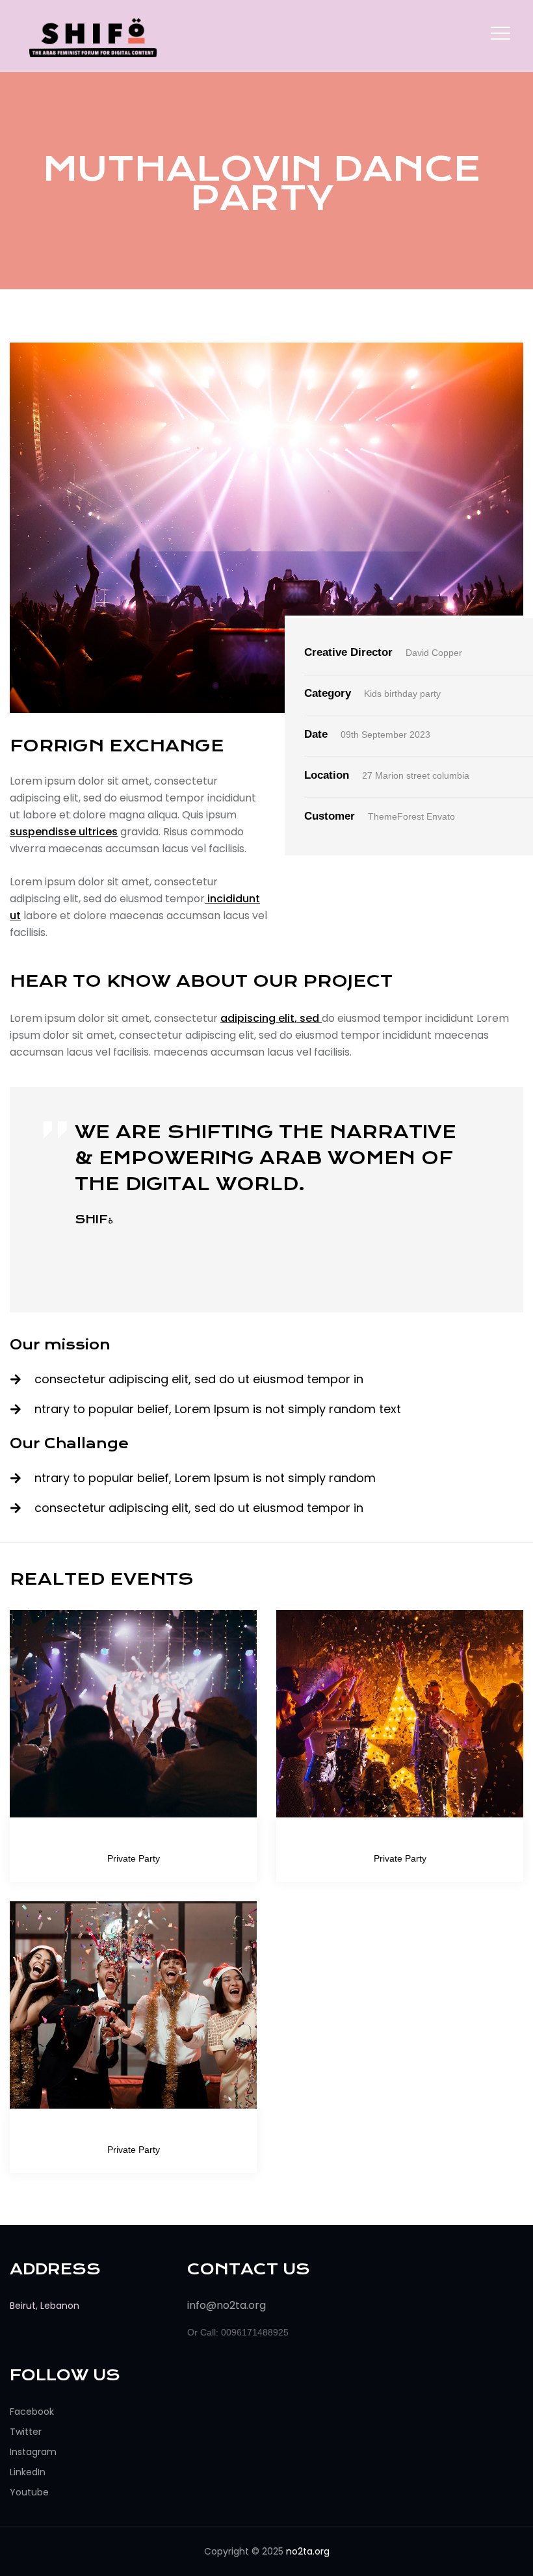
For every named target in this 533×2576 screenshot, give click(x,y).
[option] (266, 1174)
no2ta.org (308, 2551)
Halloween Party (400, 1841)
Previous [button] (34, 1168)
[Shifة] (93, 37)
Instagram (33, 2452)
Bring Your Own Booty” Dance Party (133, 1841)
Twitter (26, 2432)
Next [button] (499, 1213)
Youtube (29, 2492)
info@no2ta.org (227, 2305)
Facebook (32, 2412)
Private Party (134, 1858)
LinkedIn (28, 2472)
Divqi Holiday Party (133, 2132)
